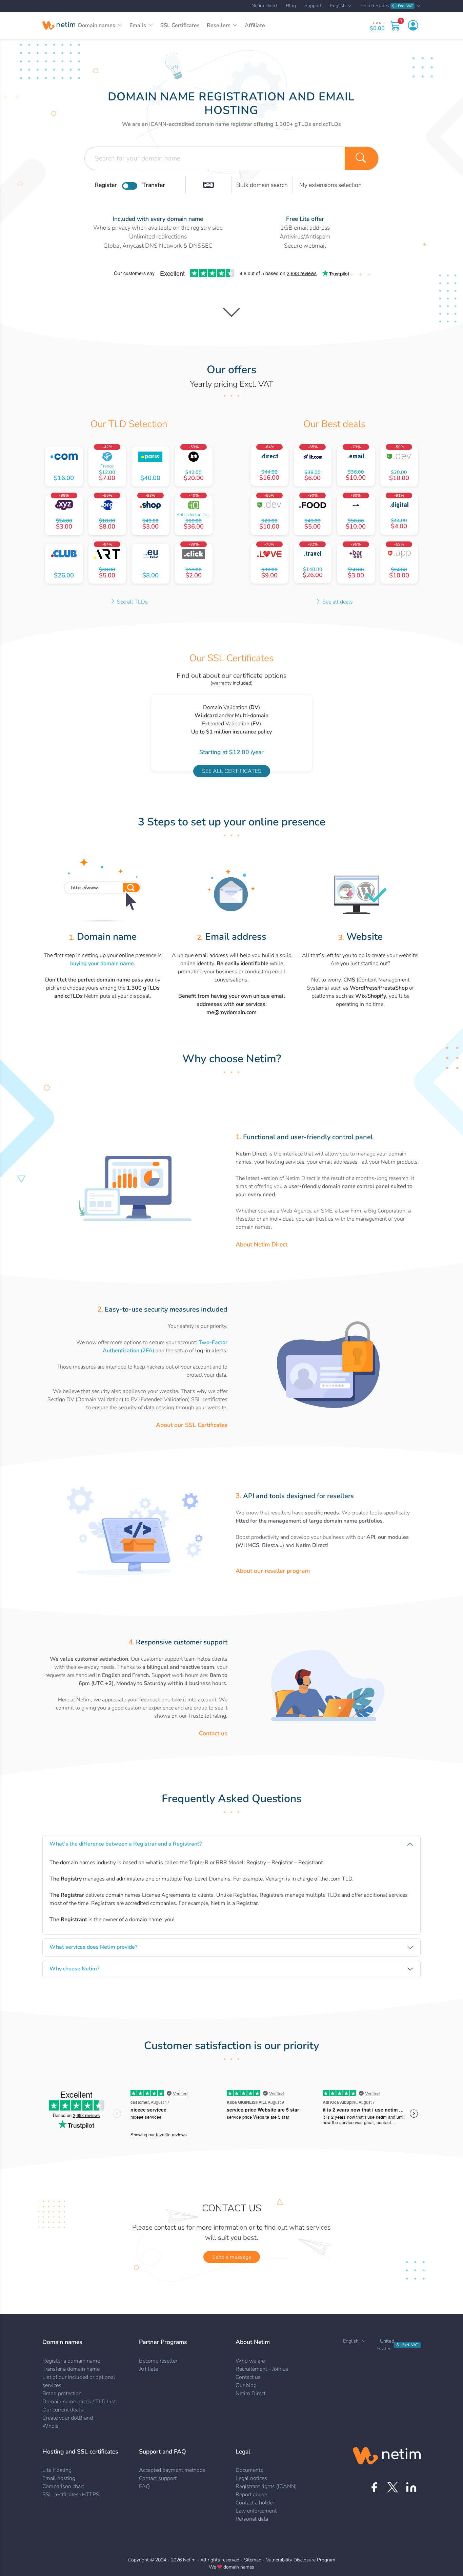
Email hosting (59, 2478)
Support (313, 6)
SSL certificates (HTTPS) (72, 2495)
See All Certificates (232, 771)
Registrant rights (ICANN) (266, 2486)
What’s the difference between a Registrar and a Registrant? (126, 1844)
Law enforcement (256, 2511)
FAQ (144, 2486)
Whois (51, 2426)
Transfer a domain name (71, 2369)
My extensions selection (330, 185)
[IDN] (208, 185)
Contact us (213, 1733)
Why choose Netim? (74, 1969)
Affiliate (255, 25)
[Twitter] (393, 2487)
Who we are (250, 2361)
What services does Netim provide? (93, 1947)
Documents (249, 2470)
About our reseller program (273, 1571)
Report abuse (251, 2495)
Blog (291, 6)
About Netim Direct (261, 1244)
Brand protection (62, 2393)
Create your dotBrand (68, 2418)
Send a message (232, 2257)
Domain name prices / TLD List (79, 2402)
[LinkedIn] (411, 2487)
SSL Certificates (180, 25)
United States (387, 6)
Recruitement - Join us (262, 2369)
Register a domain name (71, 2361)
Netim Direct (265, 6)
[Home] (59, 25)
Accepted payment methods (172, 2470)
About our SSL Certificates (192, 1425)
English (338, 6)
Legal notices (251, 2478)
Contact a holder (255, 2503)
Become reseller (158, 2361)
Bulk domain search (262, 185)
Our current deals (63, 2410)
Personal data (252, 2519)
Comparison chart (63, 2486)
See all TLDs (132, 602)
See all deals (337, 602)
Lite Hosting (57, 2470)
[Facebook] (374, 2487)
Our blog (246, 2385)
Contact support (158, 2478)
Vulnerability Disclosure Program (301, 2560)
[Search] (362, 158)
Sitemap (253, 2560)
